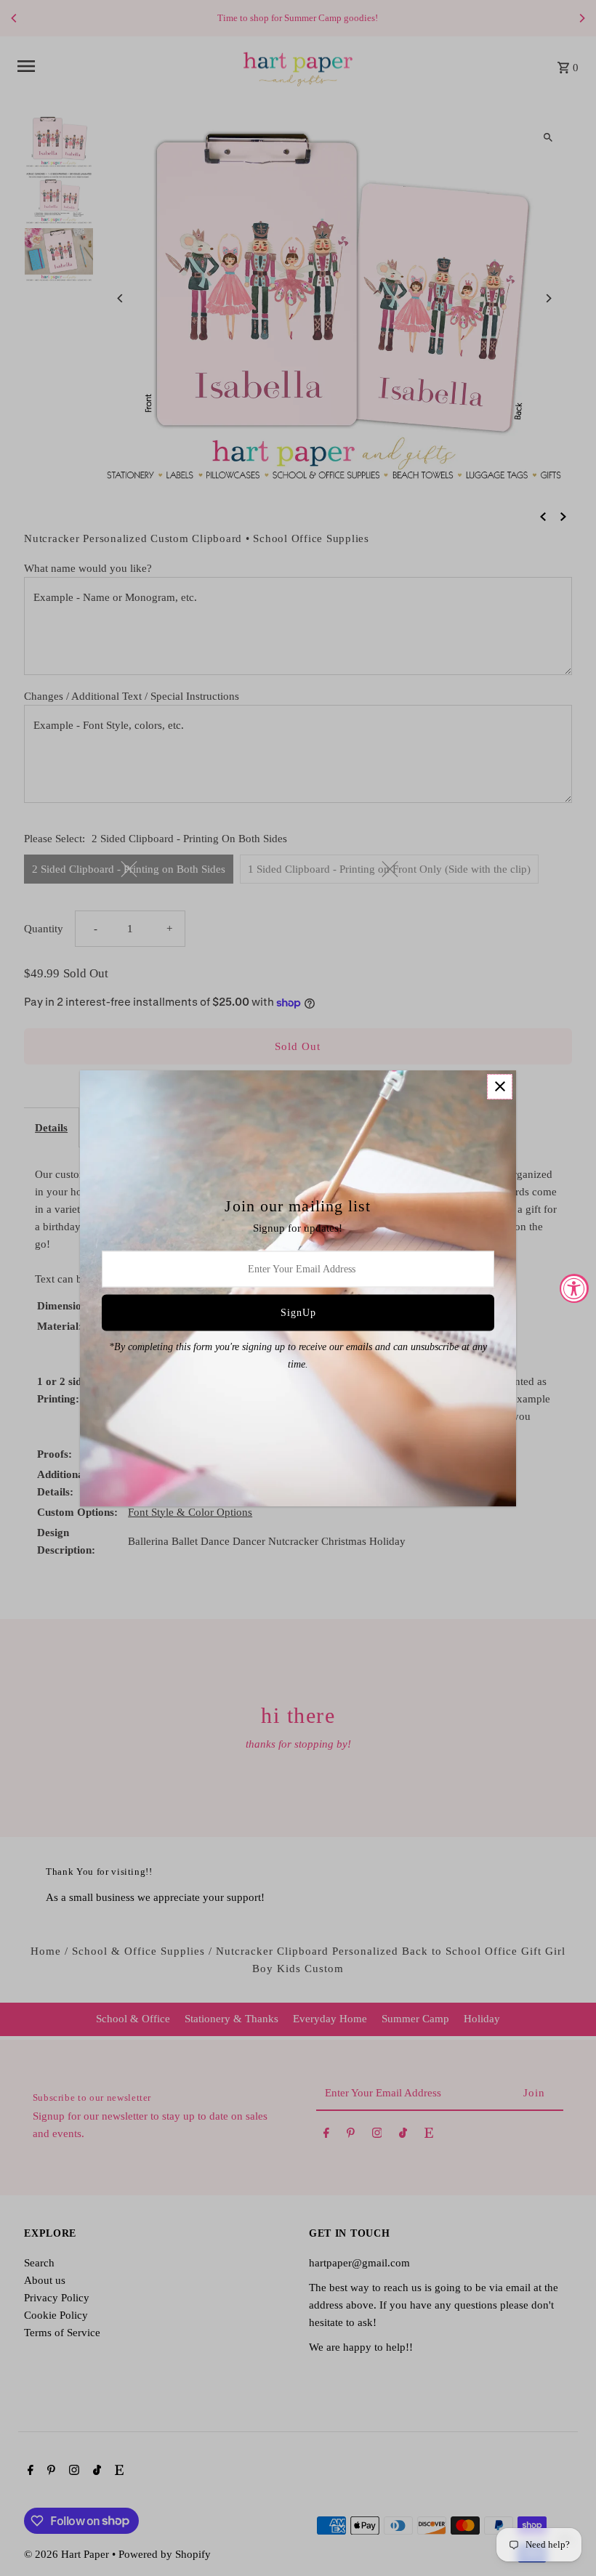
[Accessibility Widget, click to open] (574, 1288)
